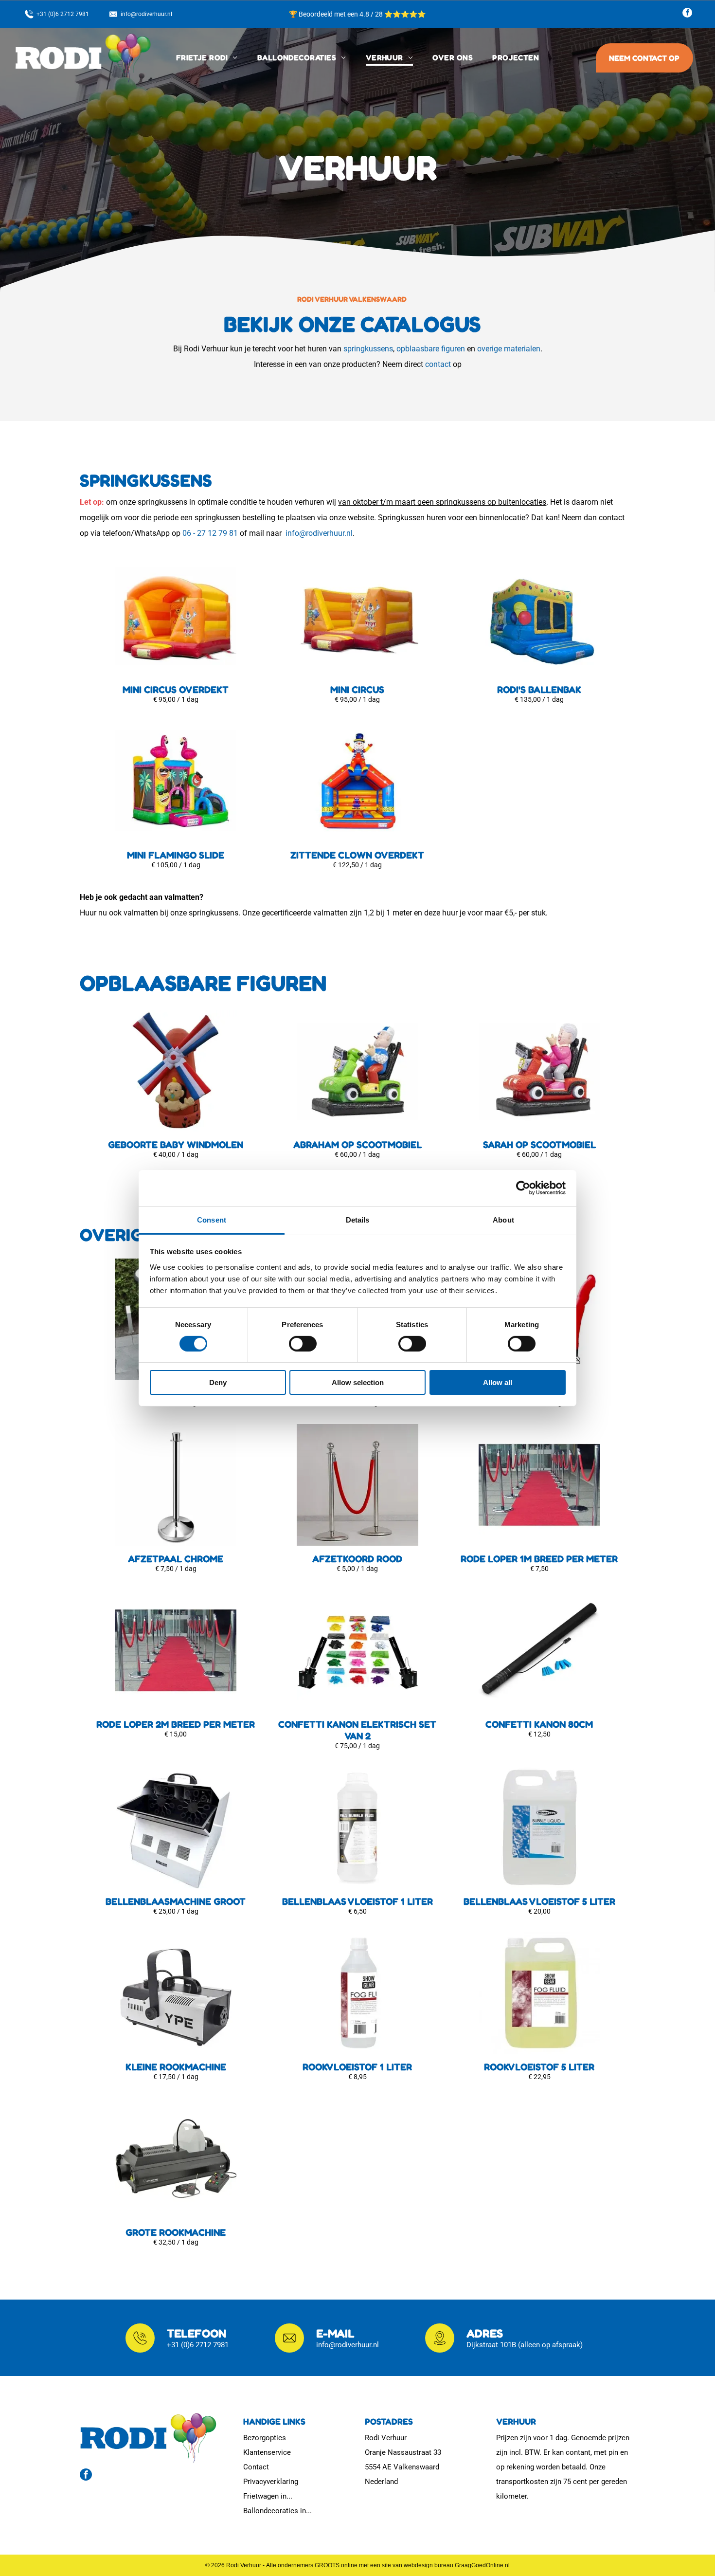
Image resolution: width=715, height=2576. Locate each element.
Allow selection (358, 1382)
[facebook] (687, 14)
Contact (256, 2467)
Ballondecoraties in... (277, 2511)
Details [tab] (358, 1219)
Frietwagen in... (268, 2496)
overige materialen (509, 349)
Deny (218, 1382)
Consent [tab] (212, 1219)
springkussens (368, 349)
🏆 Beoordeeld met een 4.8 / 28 (337, 14)
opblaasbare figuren (431, 349)
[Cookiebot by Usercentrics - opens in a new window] (523, 1188)
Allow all (498, 1382)
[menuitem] (207, 58)
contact (438, 364)
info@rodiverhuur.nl (319, 533)
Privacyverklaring (271, 2482)
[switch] (303, 1344)
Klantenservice (267, 2452)
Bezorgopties (265, 2438)
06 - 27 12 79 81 (210, 533)
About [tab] (503, 1219)
